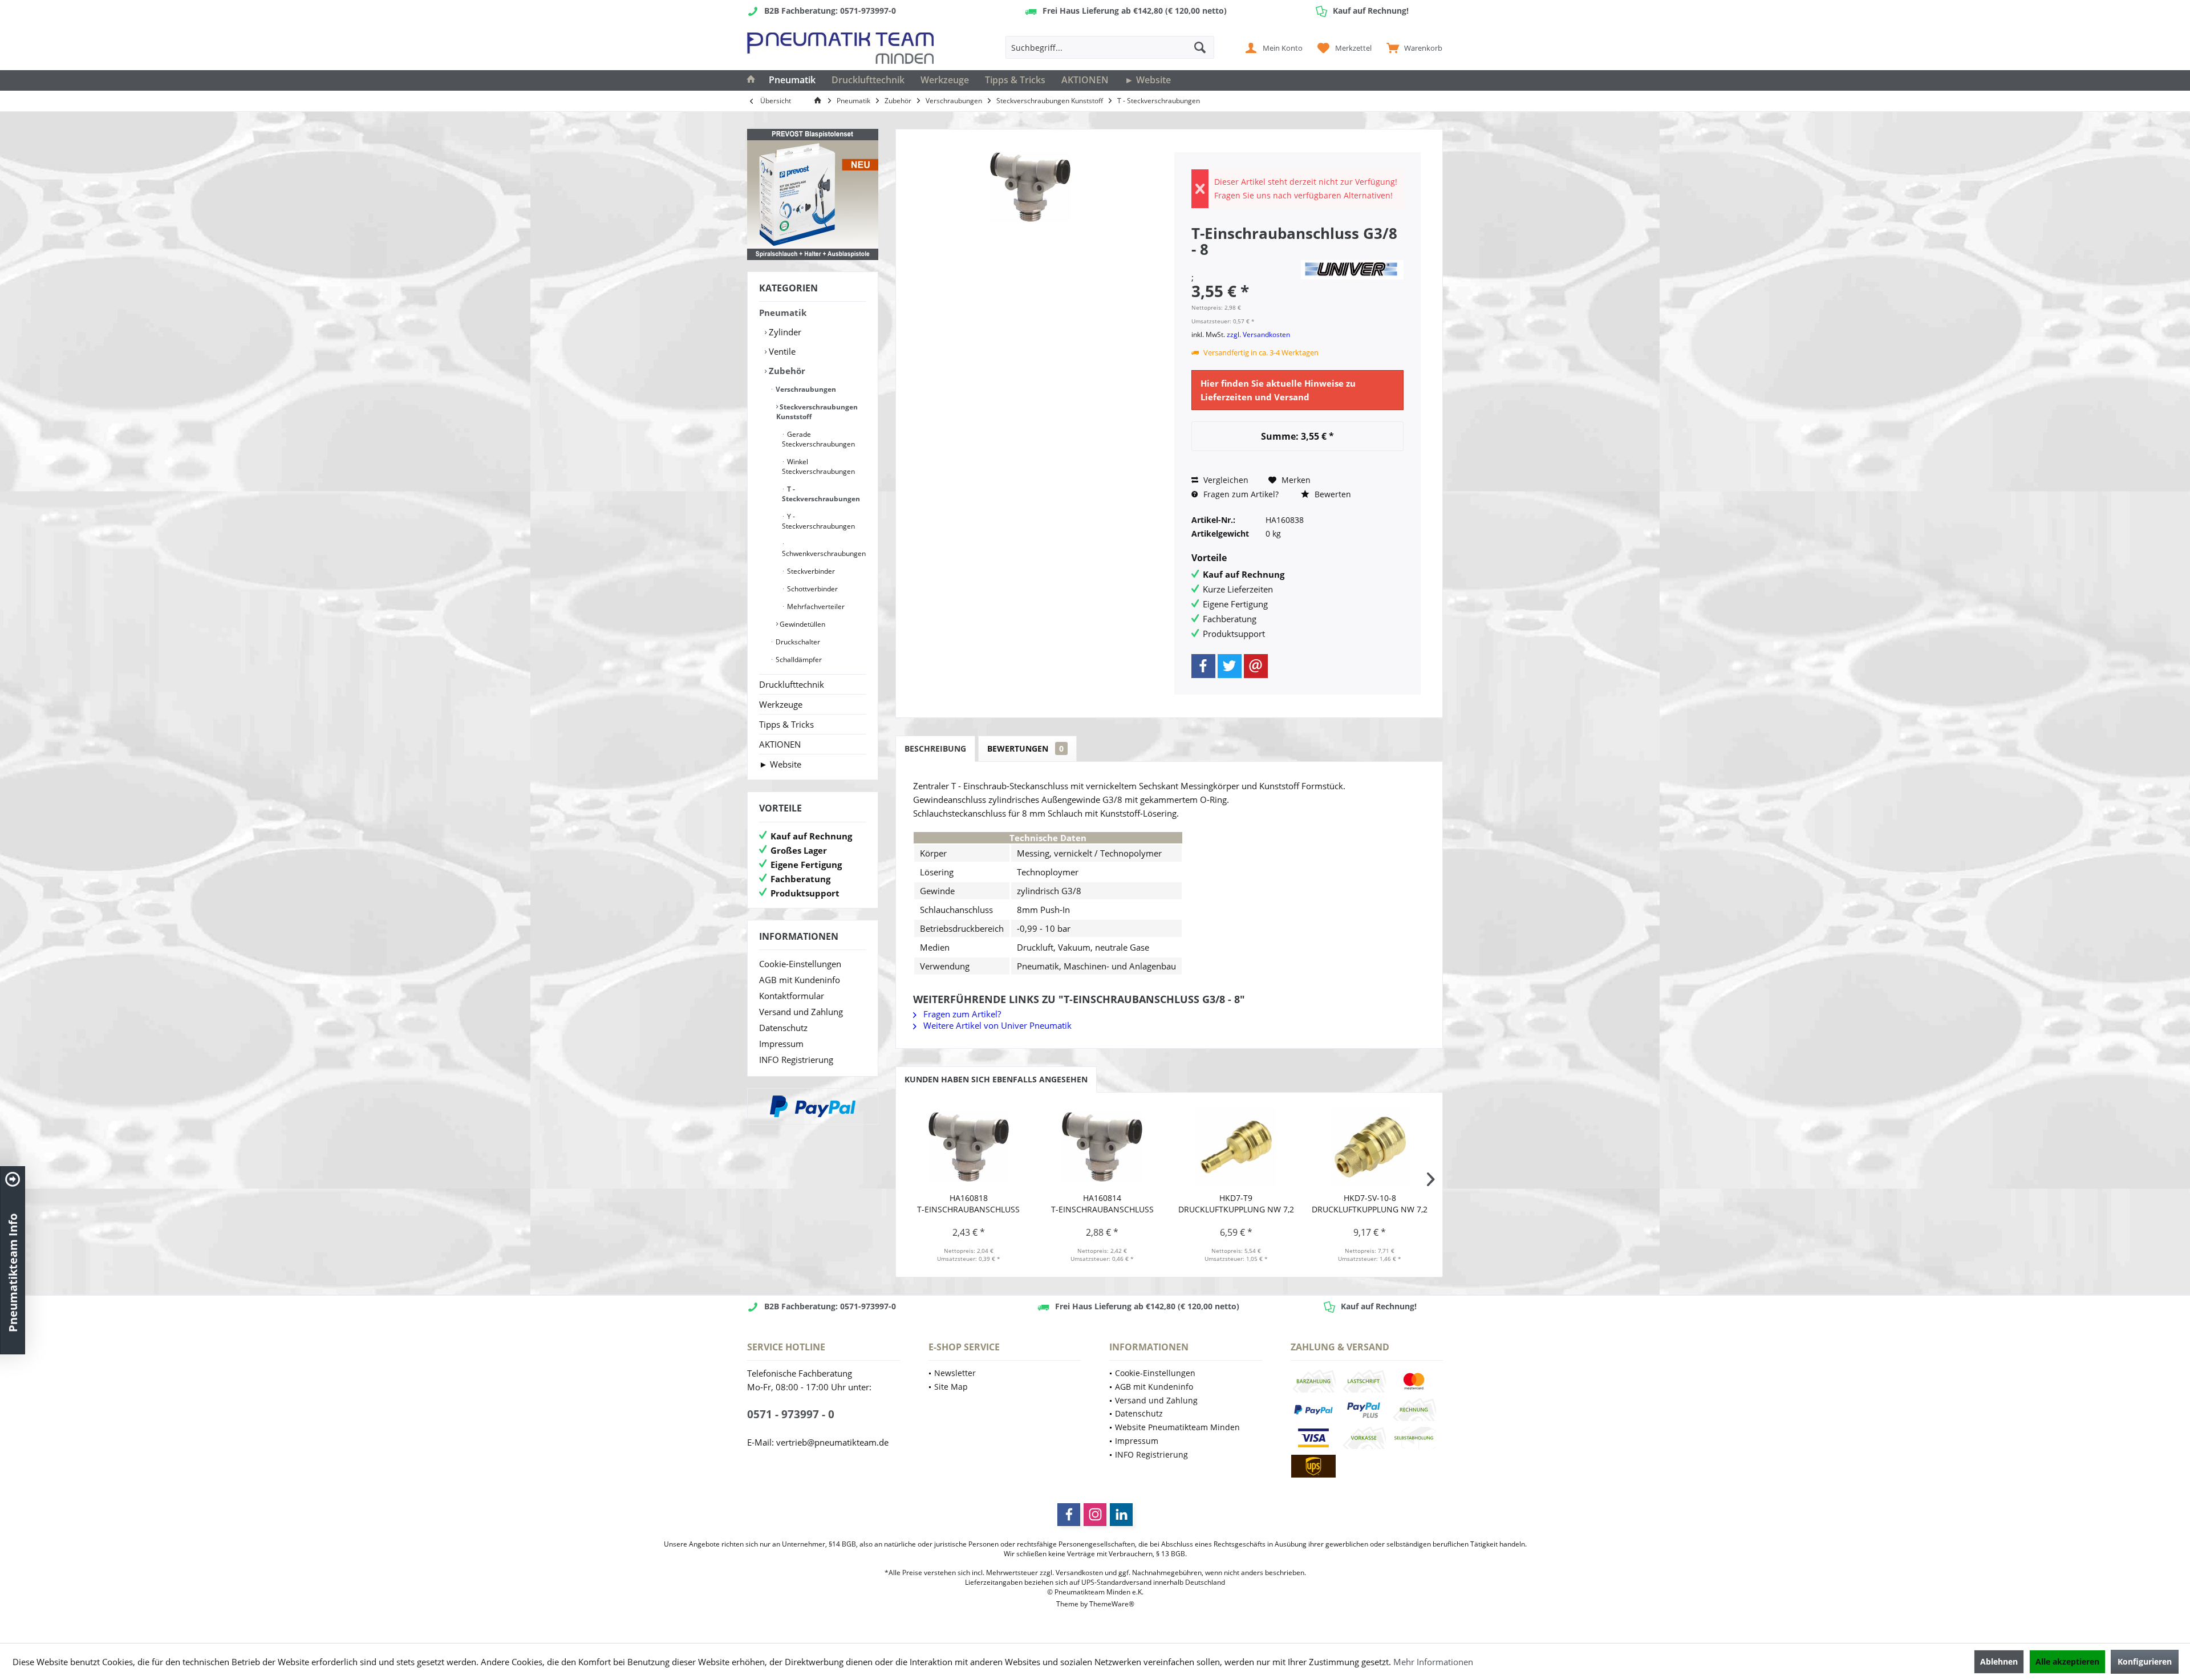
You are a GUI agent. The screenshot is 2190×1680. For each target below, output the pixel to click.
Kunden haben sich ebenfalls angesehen (996, 1079)
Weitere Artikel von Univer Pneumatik (996, 1025)
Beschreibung (935, 748)
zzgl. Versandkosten (1258, 334)
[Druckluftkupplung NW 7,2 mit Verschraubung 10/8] (1370, 1147)
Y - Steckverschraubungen (818, 521)
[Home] (751, 80)
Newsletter (955, 1373)
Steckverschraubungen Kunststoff (817, 412)
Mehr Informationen (1433, 1662)
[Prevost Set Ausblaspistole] (813, 194)
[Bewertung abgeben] (1244, 264)
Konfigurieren (2145, 1661)
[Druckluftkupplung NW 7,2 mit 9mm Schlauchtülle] (1236, 1147)
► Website (780, 764)
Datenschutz (783, 1028)
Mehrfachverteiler (815, 606)
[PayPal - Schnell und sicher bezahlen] (813, 1106)
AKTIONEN (780, 744)
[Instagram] (1095, 1515)
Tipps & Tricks (786, 724)
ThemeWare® (1112, 1604)
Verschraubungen (805, 389)
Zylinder (784, 332)
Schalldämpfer (798, 660)
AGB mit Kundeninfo (800, 980)
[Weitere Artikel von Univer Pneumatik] (1352, 270)
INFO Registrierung (796, 1060)
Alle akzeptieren (2067, 1661)
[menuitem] (1412, 47)
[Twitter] (1230, 666)
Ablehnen (1999, 1661)
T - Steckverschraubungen (821, 494)
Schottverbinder (812, 589)
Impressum (781, 1044)
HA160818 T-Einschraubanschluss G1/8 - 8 (968, 1204)
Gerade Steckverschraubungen (818, 439)
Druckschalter (797, 642)
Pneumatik (783, 313)
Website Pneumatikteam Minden (1177, 1427)
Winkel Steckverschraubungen (818, 466)
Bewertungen (1025, 748)
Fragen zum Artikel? (1240, 494)
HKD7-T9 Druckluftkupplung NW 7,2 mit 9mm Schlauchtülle (1236, 1204)
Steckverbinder (810, 571)
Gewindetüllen (802, 624)
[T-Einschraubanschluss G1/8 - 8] (969, 1147)
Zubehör (786, 371)
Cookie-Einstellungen (800, 964)
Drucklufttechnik (792, 684)
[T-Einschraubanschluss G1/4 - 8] (1103, 1147)
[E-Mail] (1256, 666)
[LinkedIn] (1121, 1515)
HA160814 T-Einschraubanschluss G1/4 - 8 (1102, 1204)
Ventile (781, 351)
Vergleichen (1225, 480)
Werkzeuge (781, 704)
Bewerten (1332, 494)
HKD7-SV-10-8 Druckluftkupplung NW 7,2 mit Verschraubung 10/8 (1370, 1204)
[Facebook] (1203, 666)
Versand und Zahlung (801, 1012)
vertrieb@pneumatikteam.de (832, 1442)
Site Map (951, 1387)
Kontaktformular (792, 996)
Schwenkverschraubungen (824, 553)
